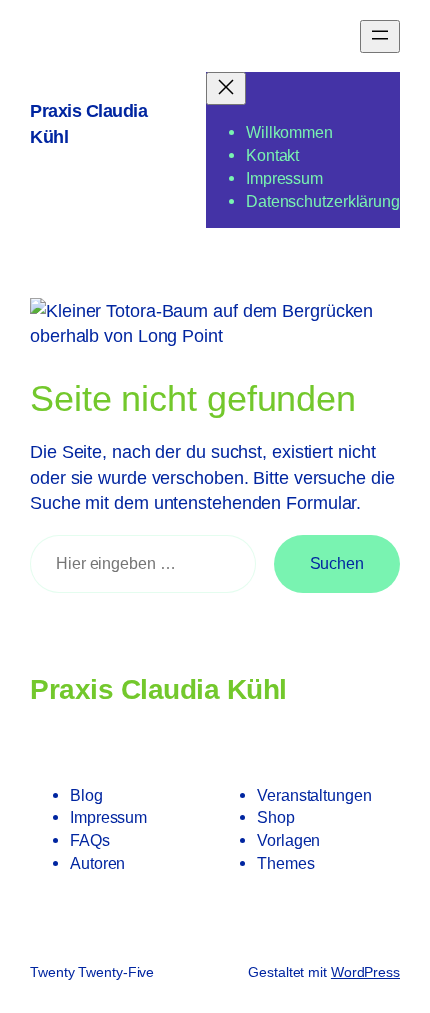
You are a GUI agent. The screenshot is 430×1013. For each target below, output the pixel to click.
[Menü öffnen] (380, 36)
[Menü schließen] (226, 88)
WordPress (365, 972)
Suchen (337, 563)
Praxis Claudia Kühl (158, 689)
